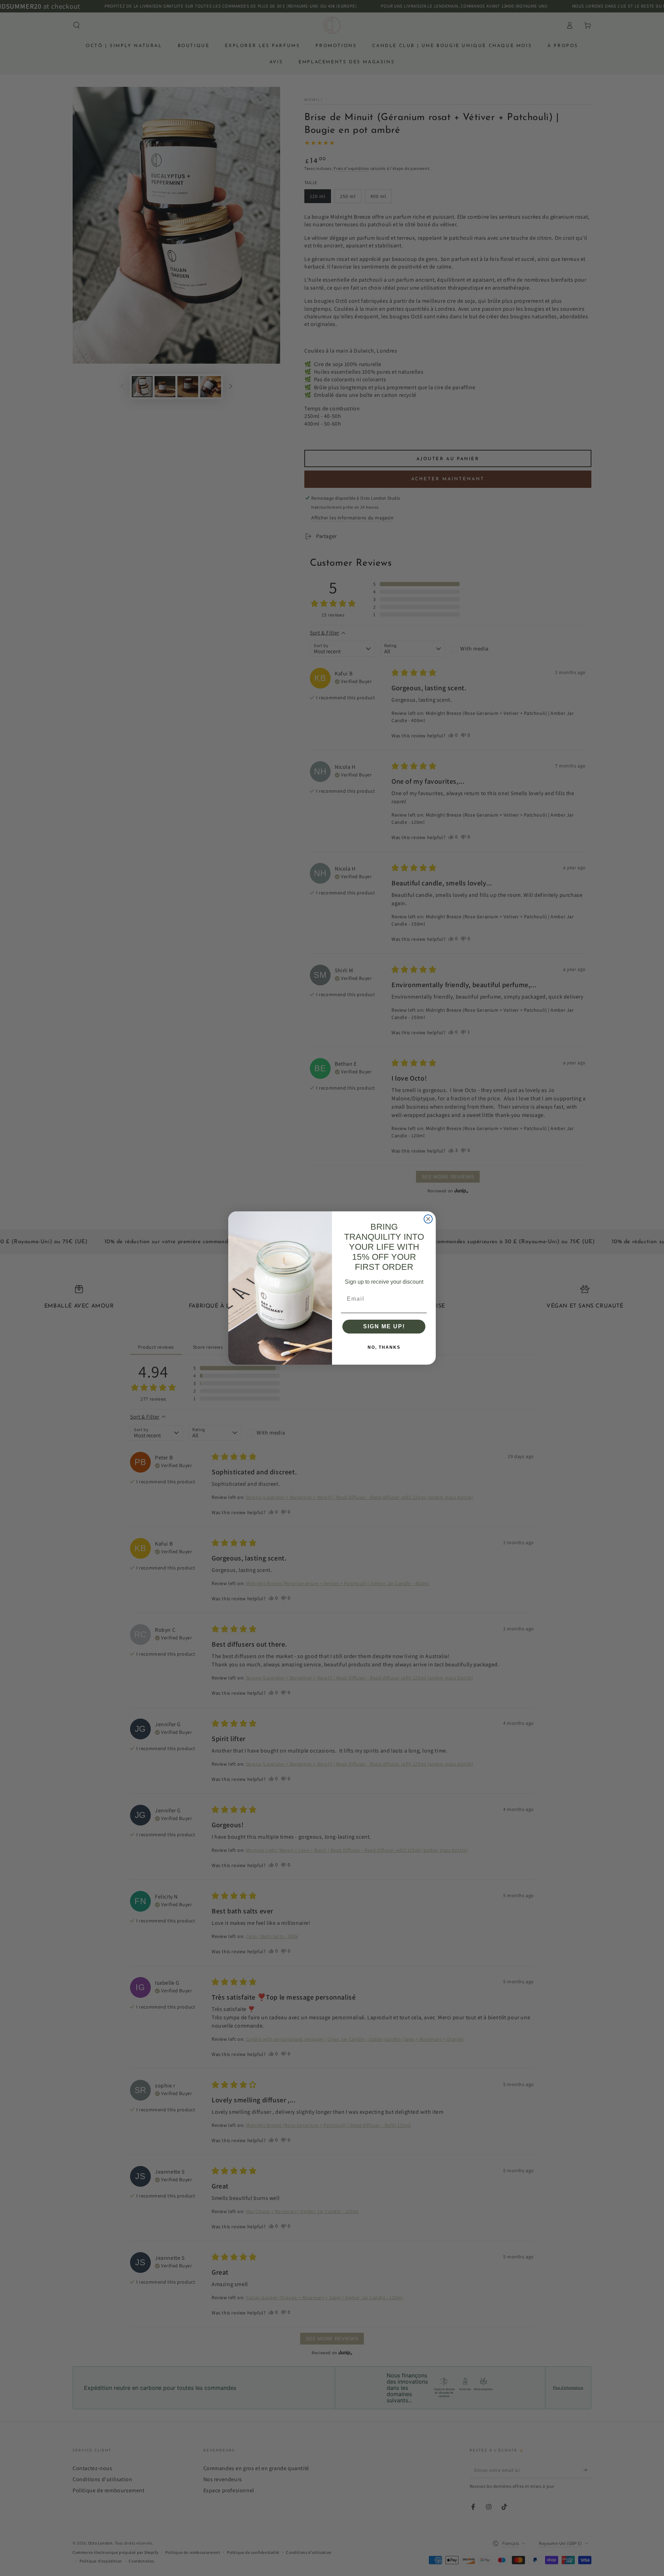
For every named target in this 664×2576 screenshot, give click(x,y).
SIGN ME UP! (384, 1326)
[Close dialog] (428, 1219)
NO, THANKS (384, 1347)
